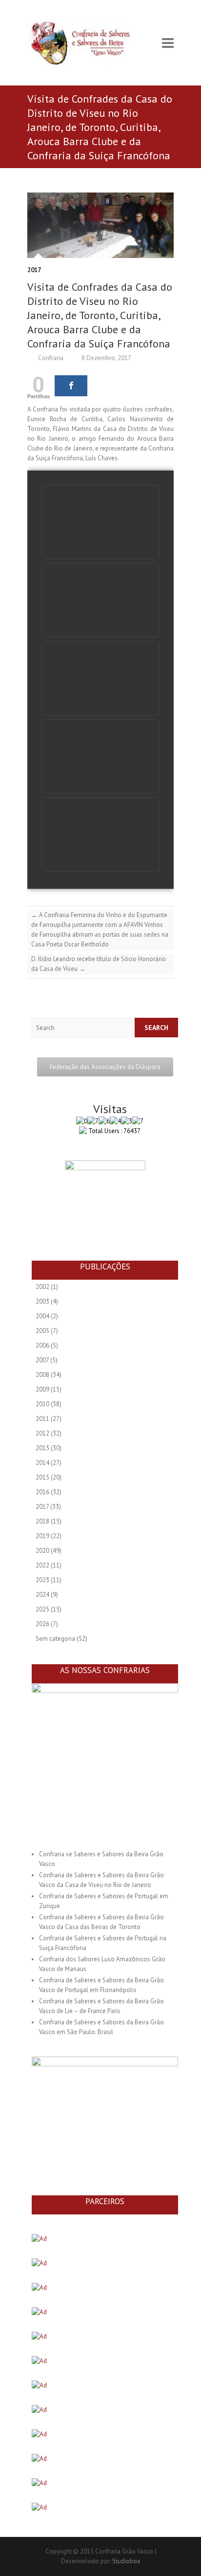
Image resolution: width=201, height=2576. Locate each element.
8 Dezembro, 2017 (106, 358)
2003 (42, 1301)
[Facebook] (71, 386)
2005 (42, 1331)
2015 (42, 1477)
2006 (42, 1345)
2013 (42, 1448)
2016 (42, 1492)
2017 (34, 270)
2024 (42, 1595)
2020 (42, 1551)
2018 (42, 1521)
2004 (42, 1316)
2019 (42, 1536)
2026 (42, 1624)
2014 (42, 1463)
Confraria (50, 358)
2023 (42, 1580)
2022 (42, 1565)
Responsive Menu (168, 43)
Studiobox (126, 2561)
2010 (42, 1404)
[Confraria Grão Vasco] (88, 43)
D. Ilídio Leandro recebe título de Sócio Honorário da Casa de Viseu (99, 964)
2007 (42, 1360)
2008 (42, 1375)
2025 (42, 1609)
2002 (42, 1287)
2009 (42, 1389)
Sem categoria (55, 1639)
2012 (42, 1433)
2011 (42, 1419)
